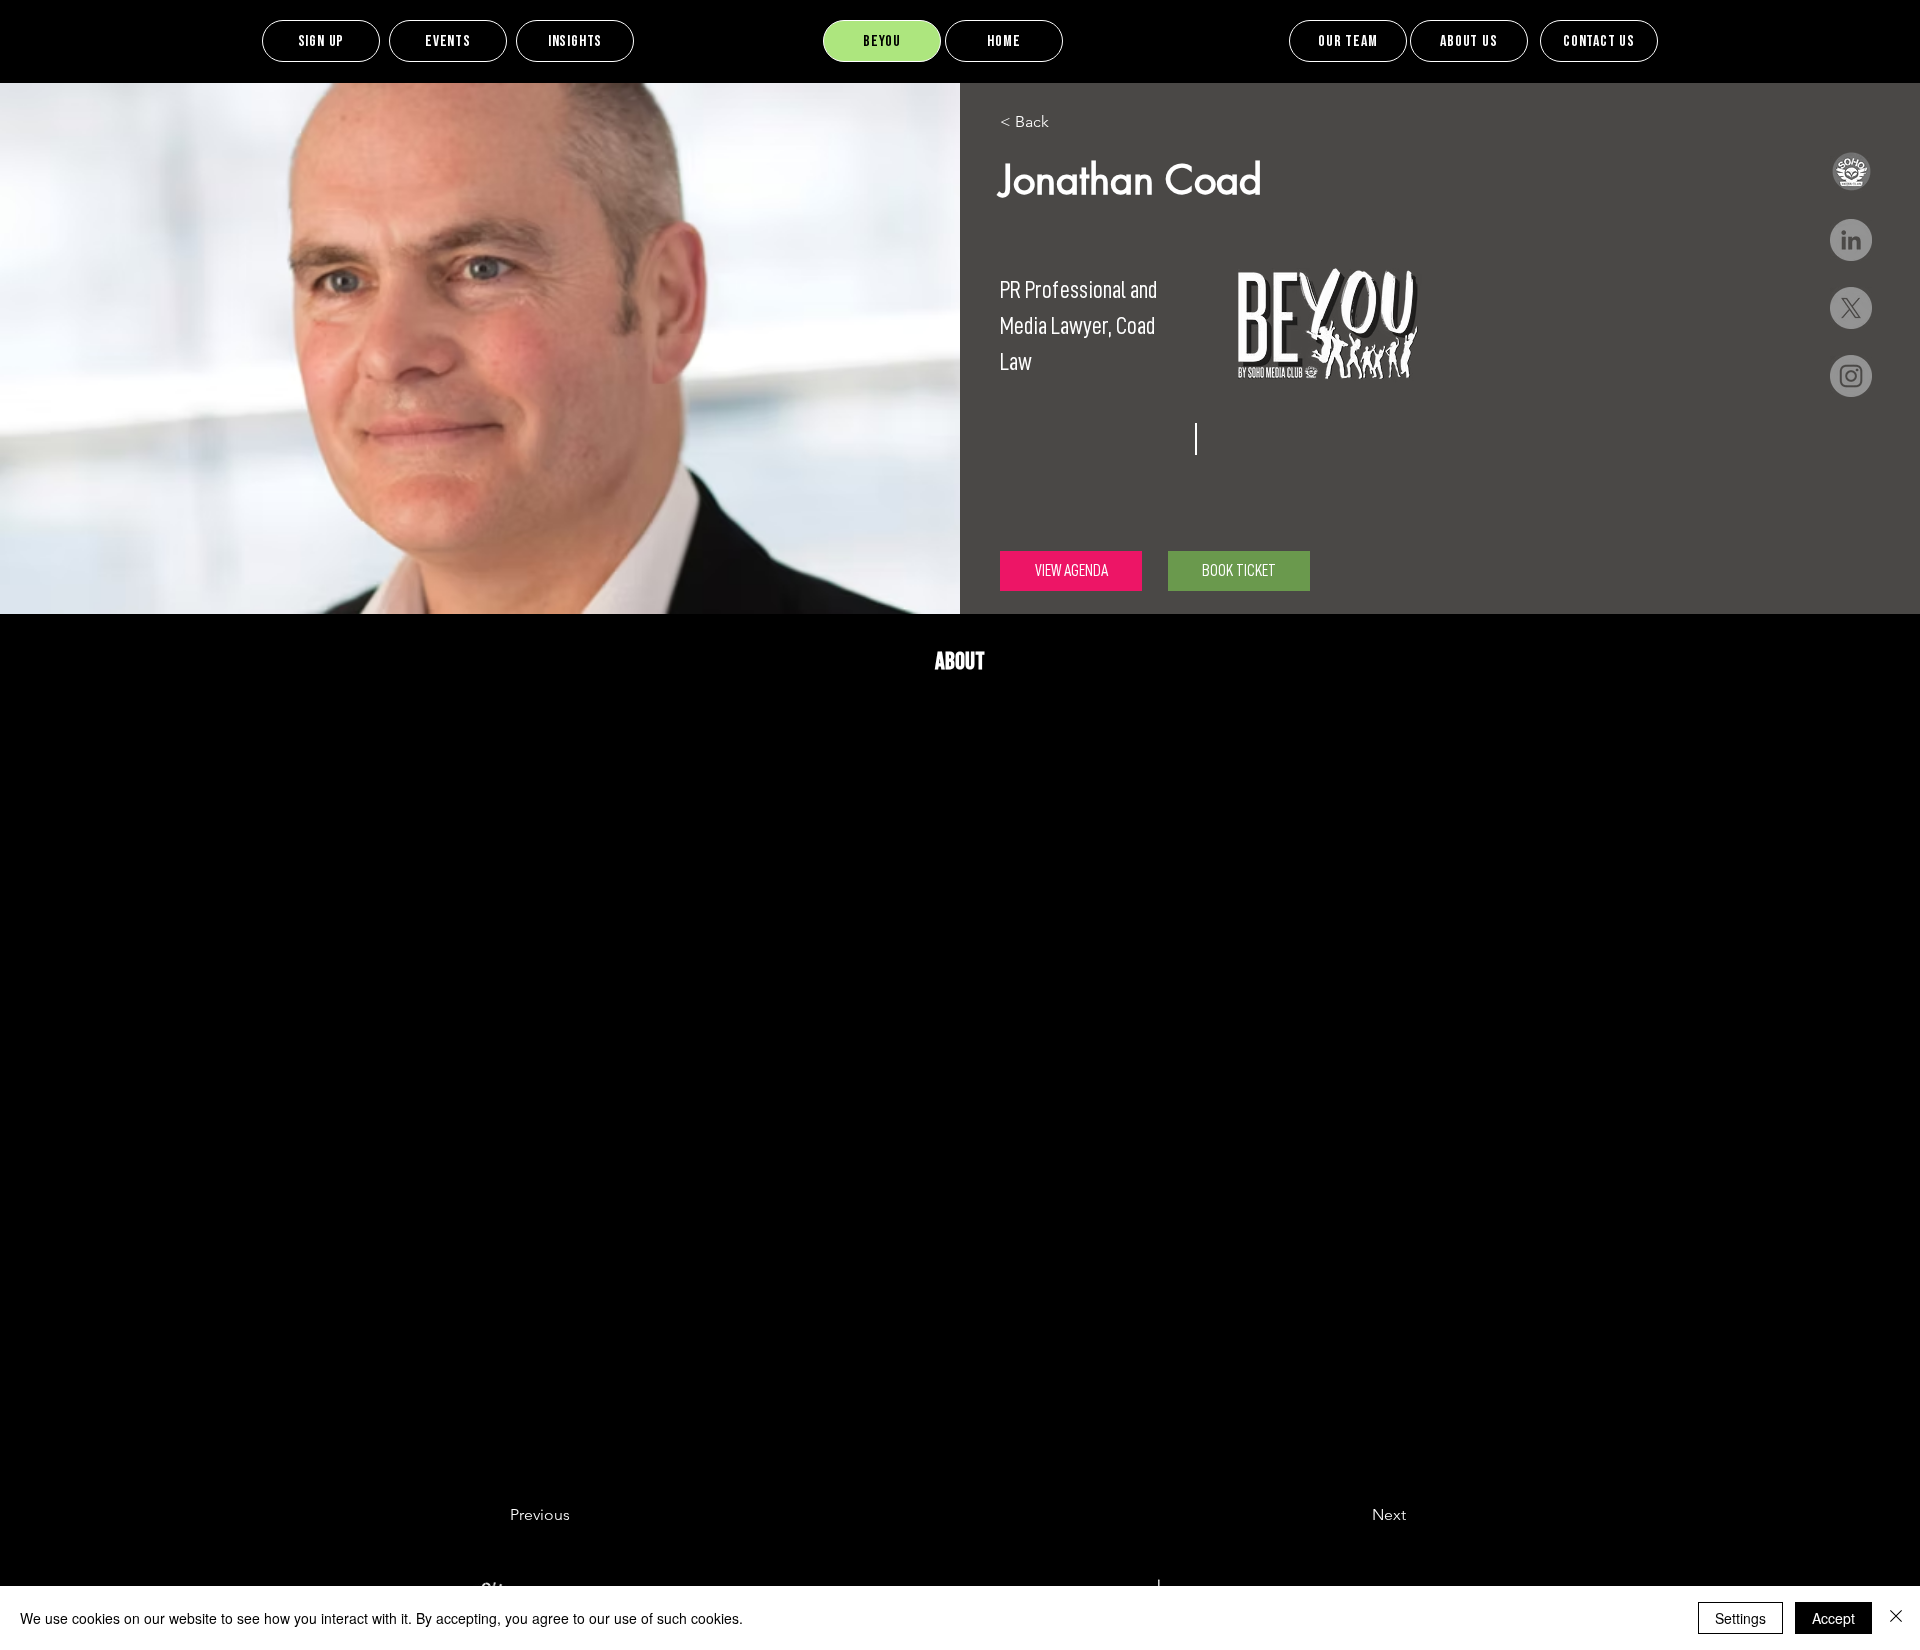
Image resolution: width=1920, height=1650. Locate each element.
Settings (1740, 1618)
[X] (1851, 308)
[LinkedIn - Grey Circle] (1851, 240)
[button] (1851, 172)
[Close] (1896, 1618)
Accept (1833, 1618)
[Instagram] (1851, 376)
